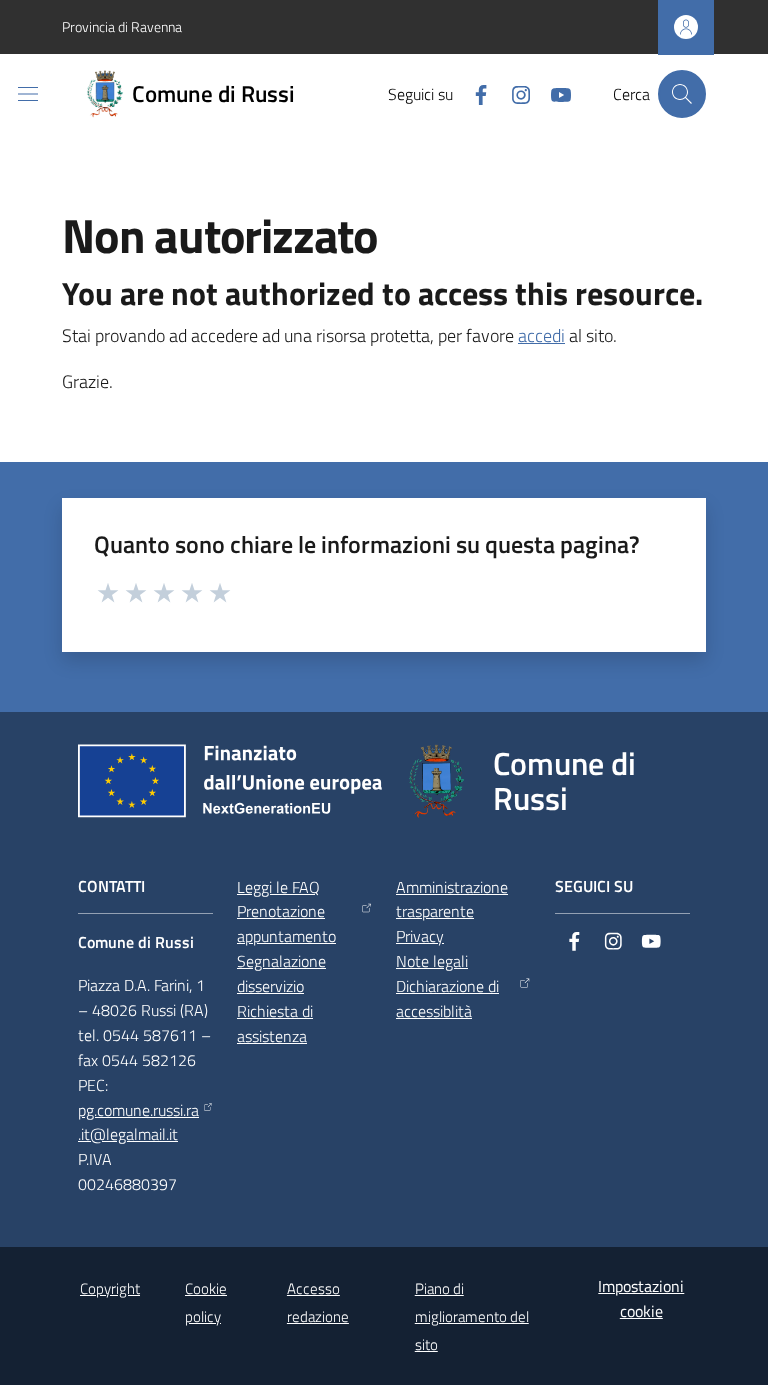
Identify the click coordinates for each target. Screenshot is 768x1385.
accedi (541, 335)
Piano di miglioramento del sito (472, 1316)
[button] (682, 94)
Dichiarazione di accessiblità (447, 998)
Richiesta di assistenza (275, 1023)
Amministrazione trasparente (452, 899)
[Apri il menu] (28, 94)
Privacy (420, 936)
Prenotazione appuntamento (286, 923)
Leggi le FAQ (278, 887)
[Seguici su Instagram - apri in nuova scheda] (513, 93)
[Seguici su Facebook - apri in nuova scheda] (473, 93)
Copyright (110, 1288)
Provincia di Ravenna (122, 26)
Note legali (432, 961)
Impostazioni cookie (641, 1298)
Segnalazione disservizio (281, 973)
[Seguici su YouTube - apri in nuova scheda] (553, 93)
